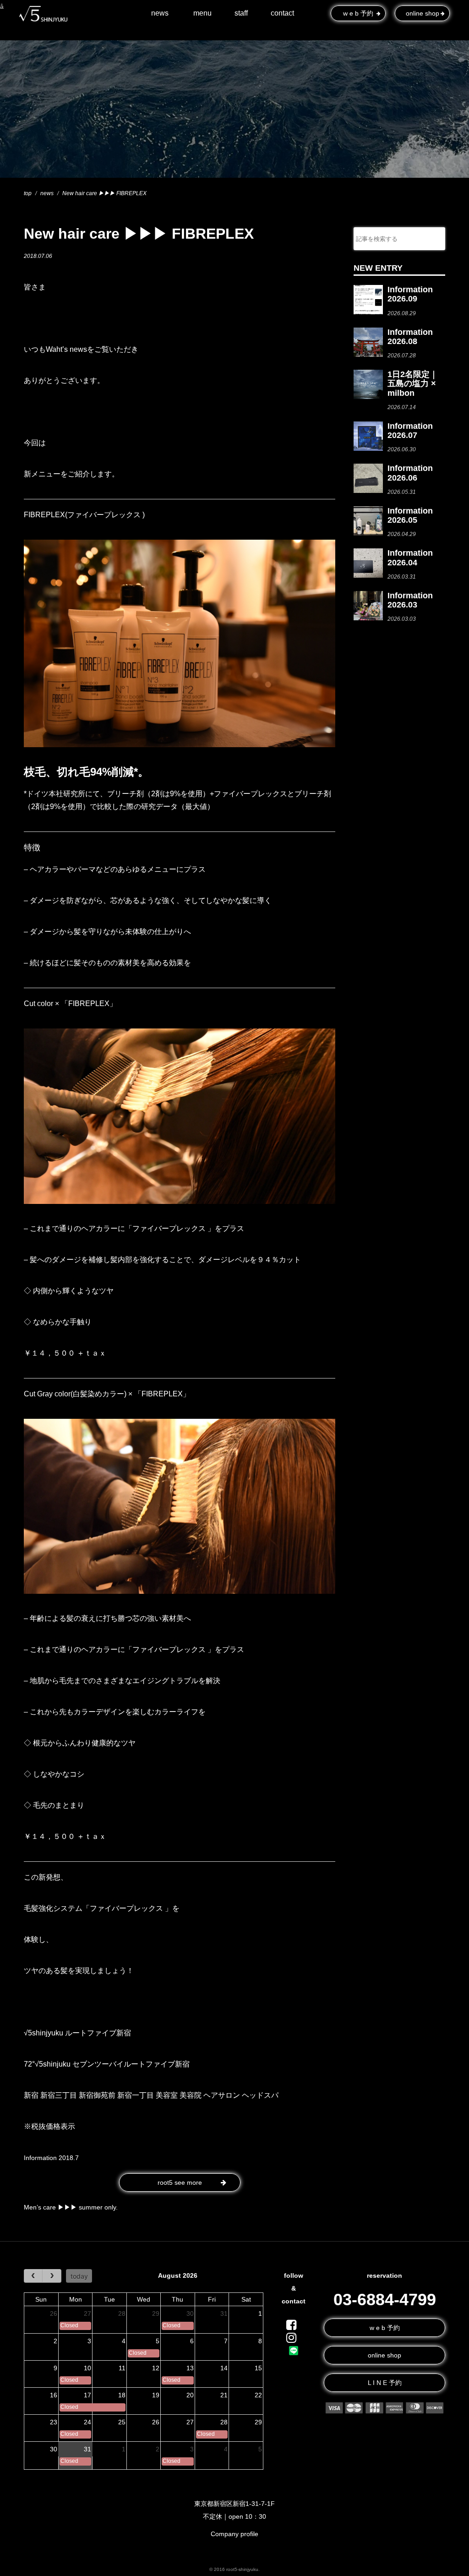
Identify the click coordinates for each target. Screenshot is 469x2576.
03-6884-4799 (385, 2300)
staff (241, 13)
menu (202, 13)
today (79, 2276)
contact (282, 13)
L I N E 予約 (385, 2383)
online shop (384, 2355)
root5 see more (180, 2182)
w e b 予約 (385, 2328)
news (160, 13)
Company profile (234, 2534)
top (28, 193)
